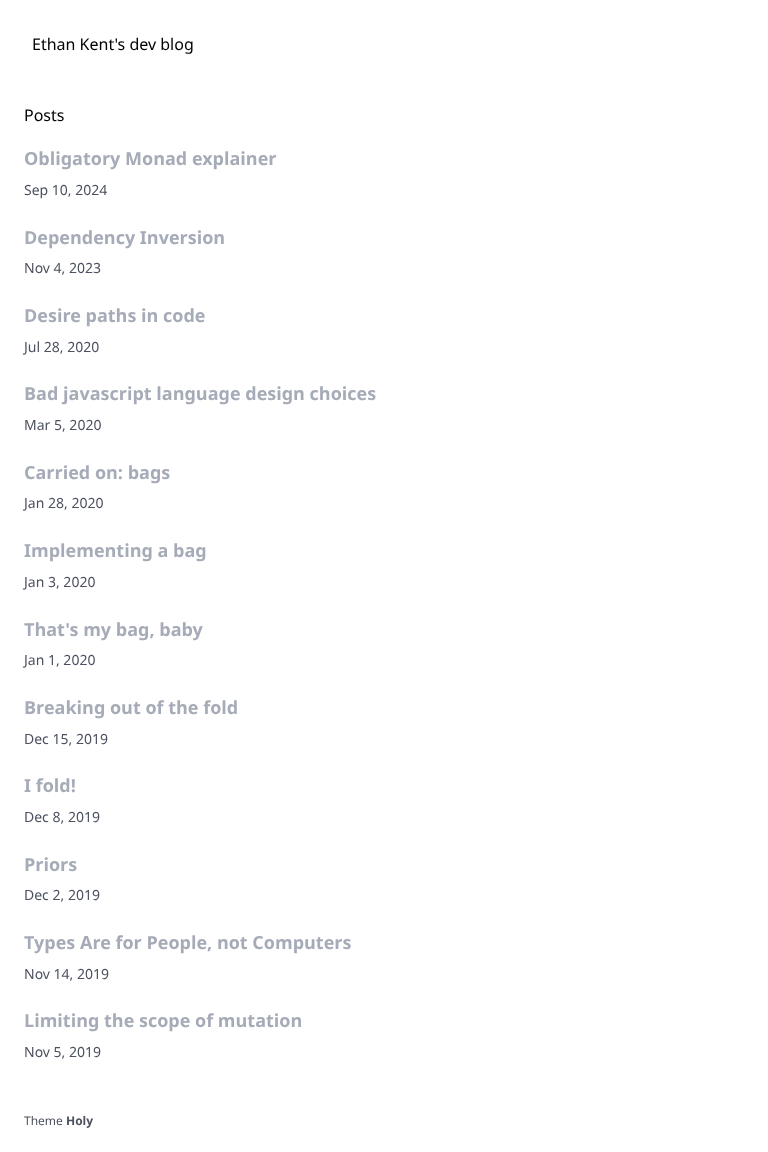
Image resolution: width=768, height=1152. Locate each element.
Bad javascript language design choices (200, 394)
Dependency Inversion (124, 238)
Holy (79, 1120)
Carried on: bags (97, 473)
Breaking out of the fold (131, 708)
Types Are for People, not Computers (187, 943)
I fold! (50, 786)
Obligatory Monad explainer (150, 159)
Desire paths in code (114, 316)
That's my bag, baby (113, 630)
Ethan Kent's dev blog (113, 44)
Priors (50, 865)
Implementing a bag (115, 551)
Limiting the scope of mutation (163, 1021)
